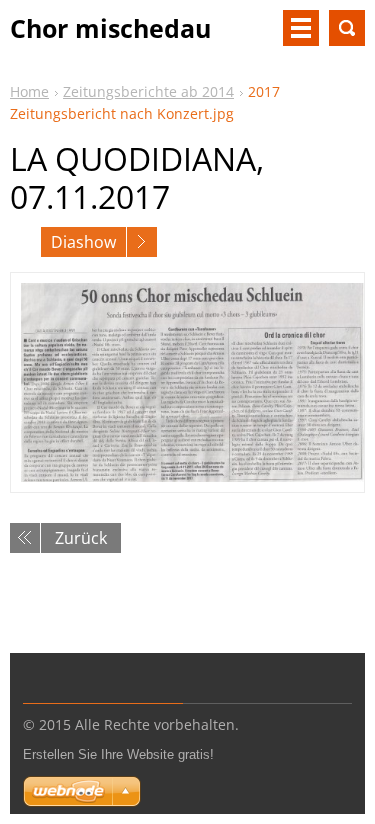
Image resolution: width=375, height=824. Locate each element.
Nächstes (142, 242)
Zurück (81, 538)
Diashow (83, 242)
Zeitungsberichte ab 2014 (148, 91)
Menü (301, 28)
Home (29, 91)
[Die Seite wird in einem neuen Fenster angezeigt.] (187, 382)
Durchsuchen (347, 28)
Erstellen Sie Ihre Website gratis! (118, 754)
